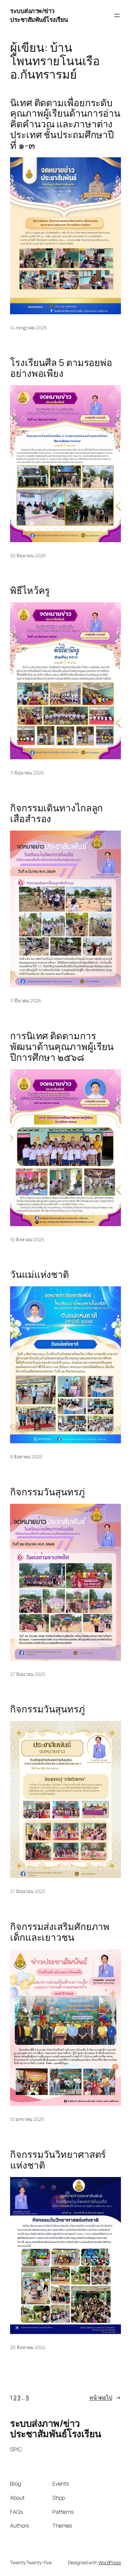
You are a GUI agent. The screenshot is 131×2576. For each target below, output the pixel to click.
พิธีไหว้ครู (30, 591)
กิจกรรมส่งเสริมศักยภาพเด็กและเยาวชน (60, 1932)
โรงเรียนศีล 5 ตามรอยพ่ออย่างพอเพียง (61, 368)
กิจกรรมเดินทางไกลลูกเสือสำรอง (56, 813)
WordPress (110, 2562)
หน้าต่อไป (105, 2398)
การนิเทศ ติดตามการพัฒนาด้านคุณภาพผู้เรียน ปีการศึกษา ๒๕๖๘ (62, 1046)
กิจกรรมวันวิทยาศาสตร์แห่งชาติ (58, 2160)
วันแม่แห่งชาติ (39, 1275)
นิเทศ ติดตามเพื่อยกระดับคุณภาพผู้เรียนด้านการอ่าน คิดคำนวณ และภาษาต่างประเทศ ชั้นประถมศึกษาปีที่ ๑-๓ (65, 124)
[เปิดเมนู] (117, 15)
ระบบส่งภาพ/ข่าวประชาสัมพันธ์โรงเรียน (39, 15)
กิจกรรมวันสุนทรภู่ (48, 1492)
